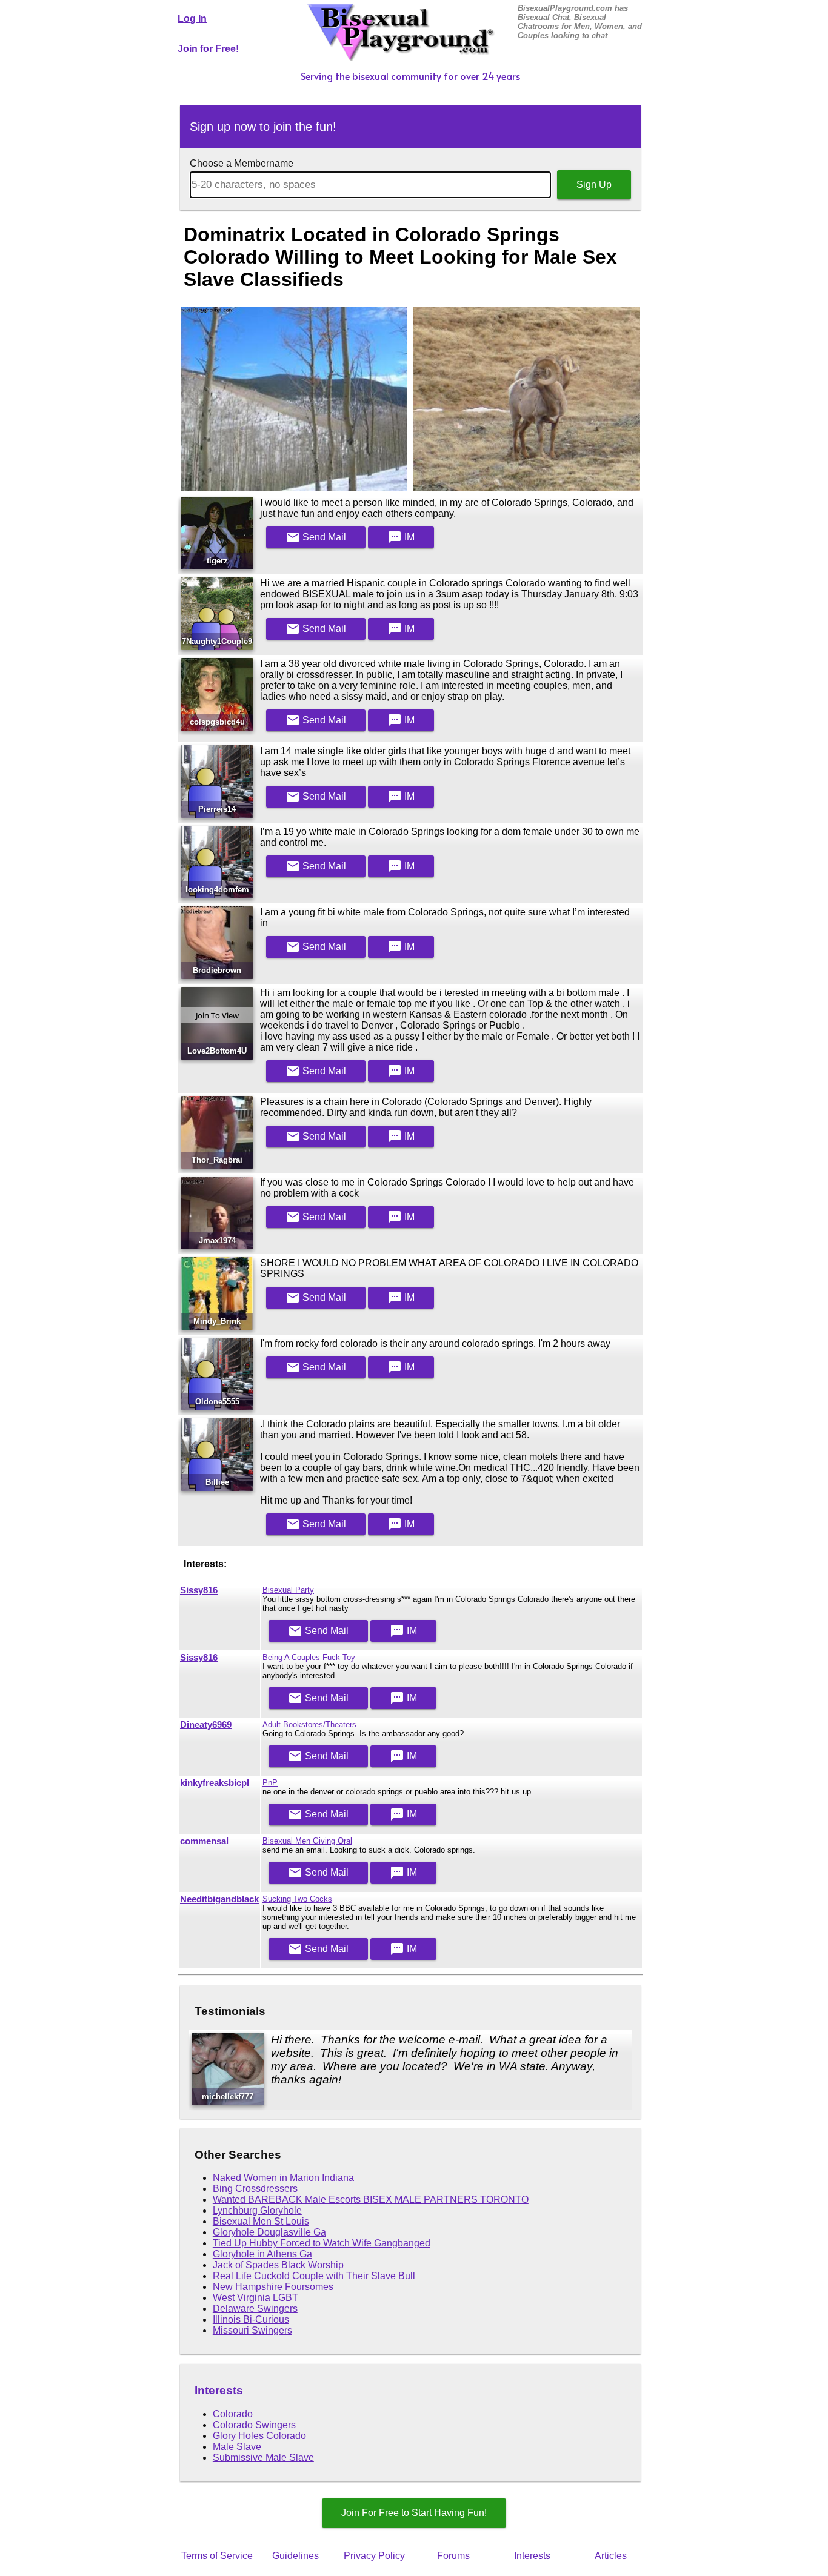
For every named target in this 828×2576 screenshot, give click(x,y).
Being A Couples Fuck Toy (309, 1657)
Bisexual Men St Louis (261, 2221)
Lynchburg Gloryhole (257, 2210)
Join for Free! (208, 49)
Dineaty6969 (206, 1725)
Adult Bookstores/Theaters (309, 1725)
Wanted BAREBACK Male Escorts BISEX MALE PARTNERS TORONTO (371, 2199)
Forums (453, 2556)
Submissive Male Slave (263, 2458)
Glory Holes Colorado (259, 2436)
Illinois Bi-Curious (251, 2319)
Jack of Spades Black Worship (278, 2265)
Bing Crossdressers (255, 2189)
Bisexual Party (288, 1590)
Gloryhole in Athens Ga (262, 2254)
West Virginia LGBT (255, 2298)
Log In (192, 18)
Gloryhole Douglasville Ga (269, 2232)
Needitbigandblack (219, 1899)
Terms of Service (217, 2556)
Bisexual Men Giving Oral (307, 1841)
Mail (316, 537)
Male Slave (237, 2447)
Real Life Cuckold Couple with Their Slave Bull (314, 2276)
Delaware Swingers (255, 2309)
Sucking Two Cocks (297, 1899)
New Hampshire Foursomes (273, 2287)
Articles (611, 2556)
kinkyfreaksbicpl (215, 1783)
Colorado (233, 2414)
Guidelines (295, 2556)
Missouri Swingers (252, 2330)
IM (401, 537)
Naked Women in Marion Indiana (283, 2178)
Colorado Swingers (254, 2425)
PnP (270, 1783)
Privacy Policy (374, 2556)
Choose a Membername (242, 163)
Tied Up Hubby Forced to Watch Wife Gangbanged (322, 2243)
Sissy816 (199, 1590)
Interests (219, 2390)
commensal (204, 1841)
